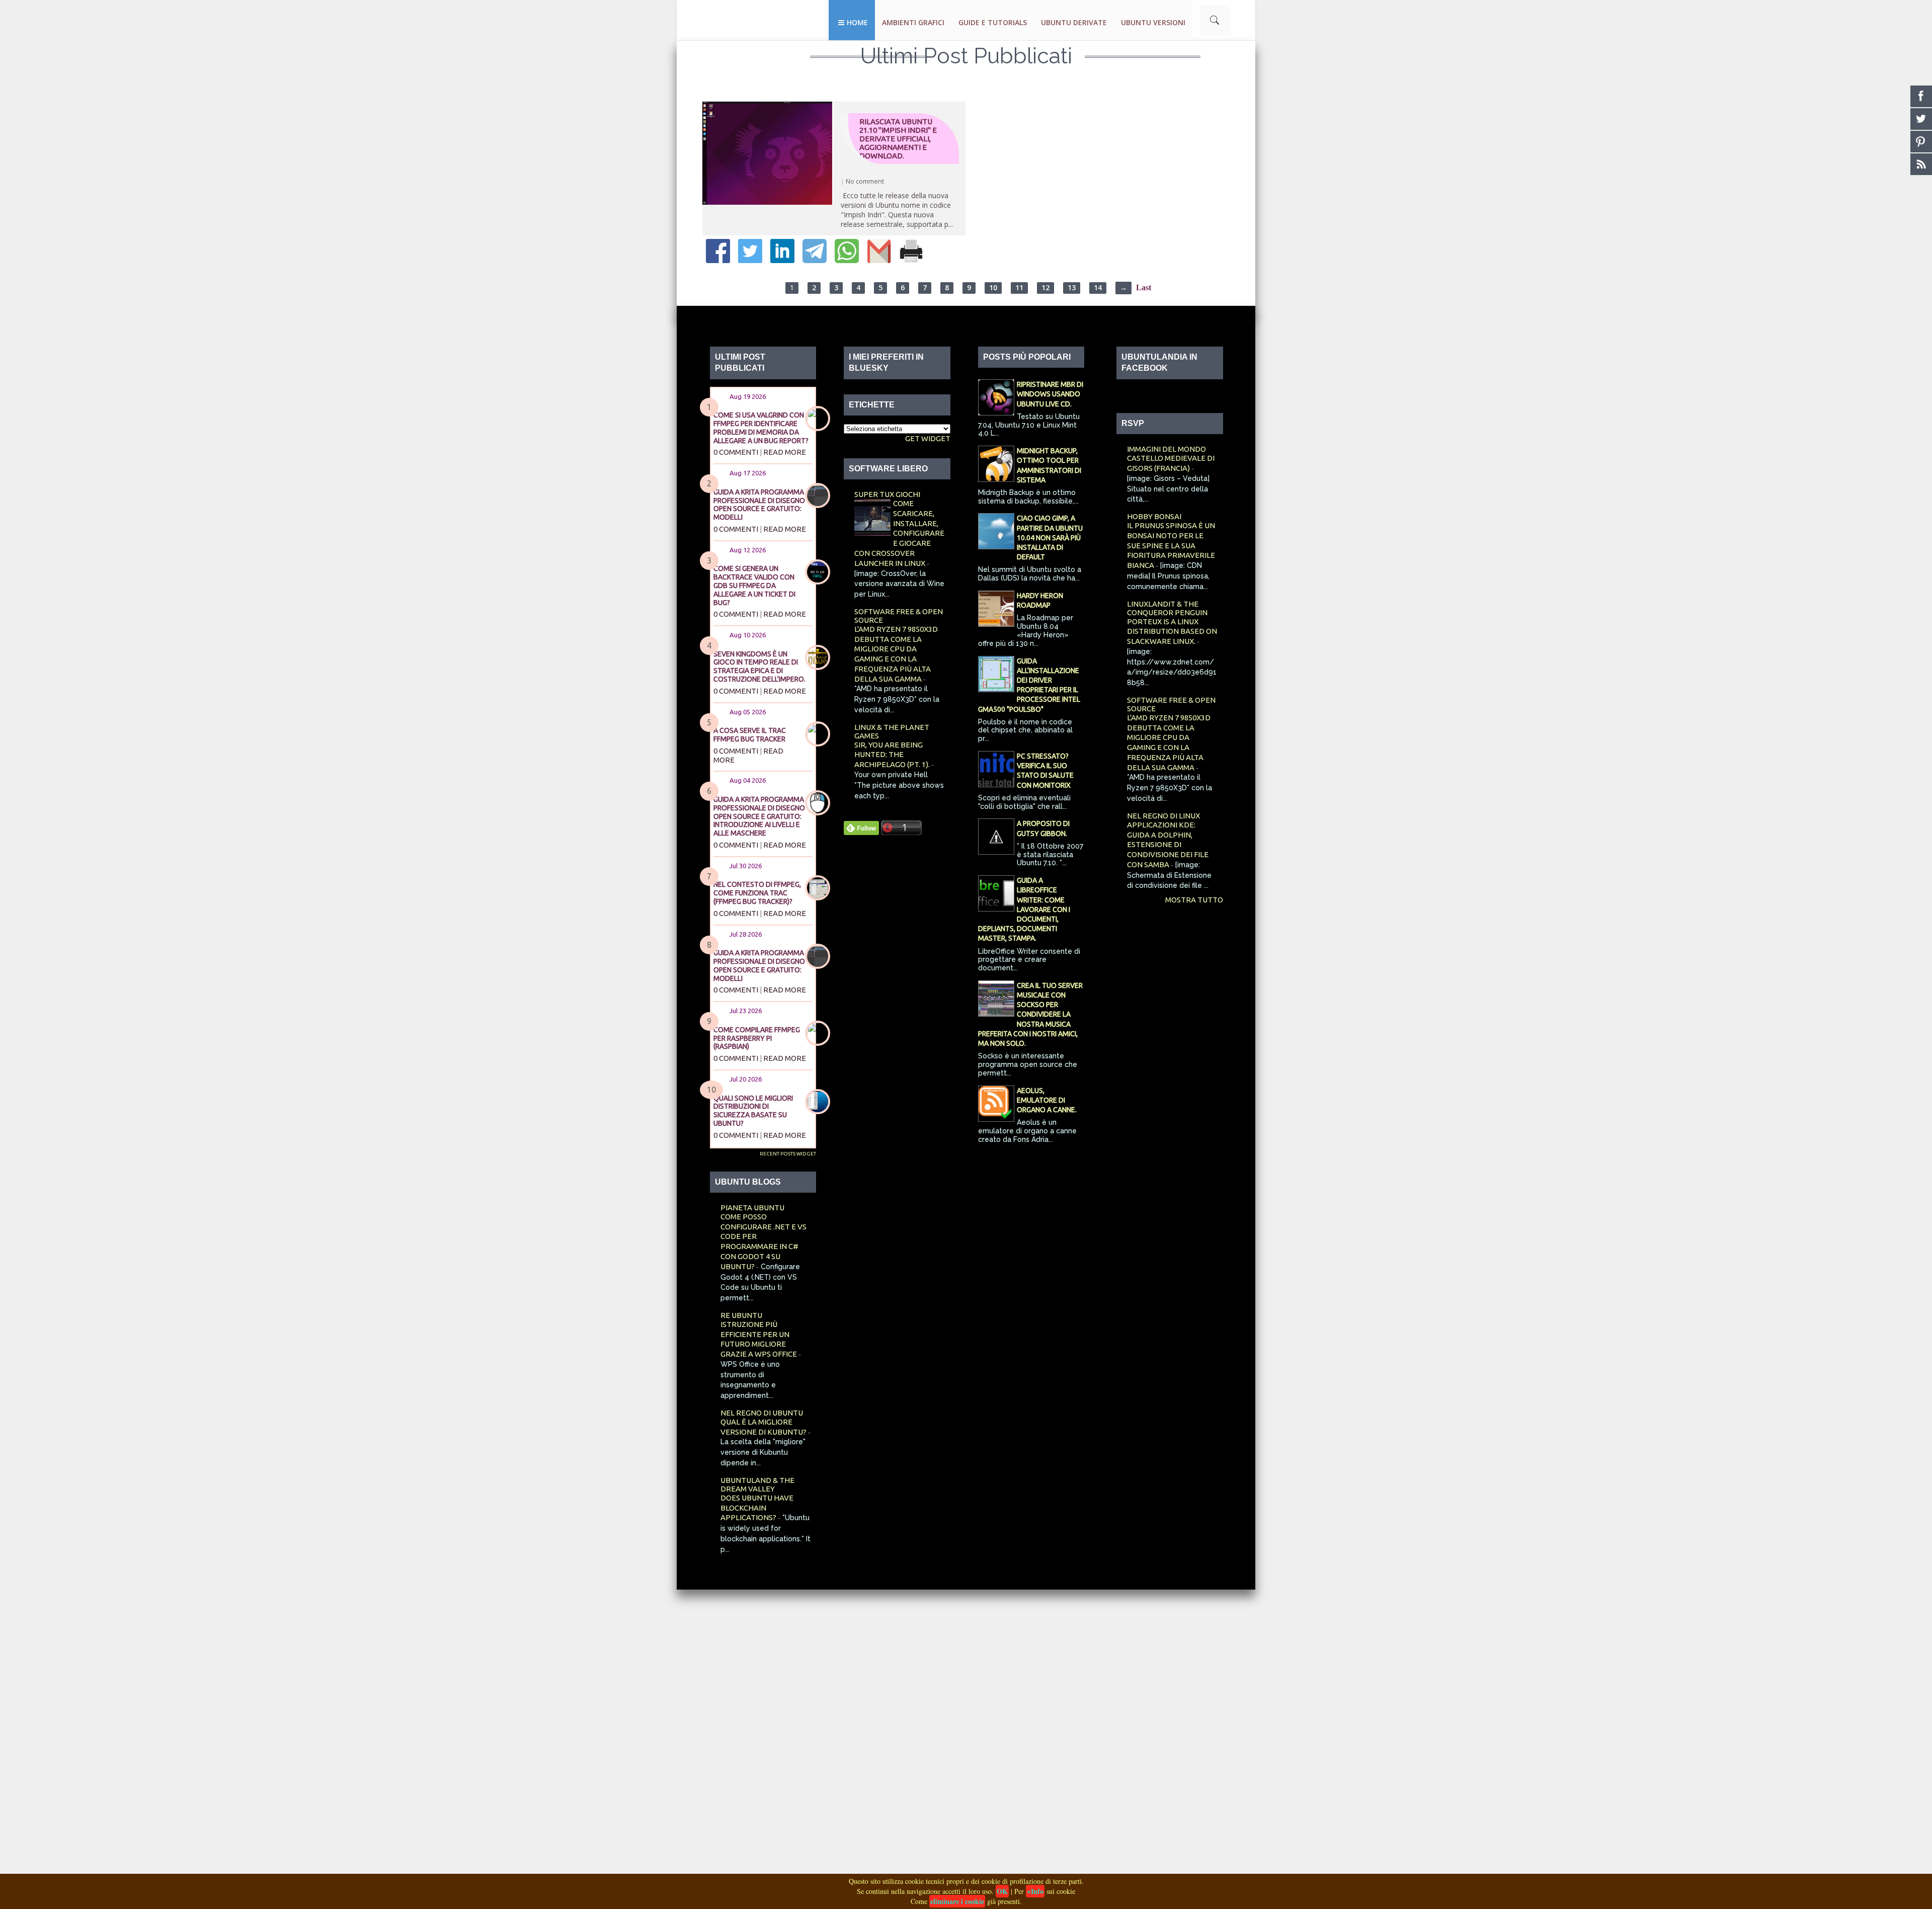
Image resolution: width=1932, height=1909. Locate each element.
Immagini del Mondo (1166, 449)
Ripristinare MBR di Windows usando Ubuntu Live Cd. (1050, 394)
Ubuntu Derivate (1074, 22)
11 (1019, 287)
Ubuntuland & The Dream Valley (757, 1484)
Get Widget (928, 438)
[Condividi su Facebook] (718, 260)
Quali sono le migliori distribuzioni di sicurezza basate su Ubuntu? (753, 1111)
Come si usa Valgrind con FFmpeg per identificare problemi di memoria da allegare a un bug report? (761, 428)
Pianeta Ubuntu (752, 1208)
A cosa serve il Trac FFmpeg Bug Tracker (750, 735)
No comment (865, 181)
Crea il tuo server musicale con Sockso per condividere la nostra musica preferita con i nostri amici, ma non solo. (1030, 1014)
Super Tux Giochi (887, 494)
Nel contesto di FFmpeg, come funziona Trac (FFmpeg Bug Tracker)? (757, 893)
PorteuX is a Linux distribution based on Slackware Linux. (1172, 632)
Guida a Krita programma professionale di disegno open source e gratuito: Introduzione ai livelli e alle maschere (759, 816)
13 (1072, 287)
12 (1045, 287)
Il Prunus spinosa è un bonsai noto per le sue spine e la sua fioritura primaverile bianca (1171, 545)
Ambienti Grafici (913, 22)
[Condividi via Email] (879, 260)
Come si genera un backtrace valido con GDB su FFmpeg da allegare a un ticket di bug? (754, 585)
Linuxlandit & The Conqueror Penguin (1167, 608)
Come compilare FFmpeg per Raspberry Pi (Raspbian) (757, 1038)
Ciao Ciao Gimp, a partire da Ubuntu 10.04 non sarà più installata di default (1050, 537)
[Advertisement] (302, 1740)
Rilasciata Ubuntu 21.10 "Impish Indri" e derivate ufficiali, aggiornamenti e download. (898, 139)
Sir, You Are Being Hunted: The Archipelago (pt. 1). (893, 755)
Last (1144, 287)
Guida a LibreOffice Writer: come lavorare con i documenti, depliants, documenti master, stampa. (1024, 909)
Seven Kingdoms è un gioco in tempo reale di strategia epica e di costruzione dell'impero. (759, 667)
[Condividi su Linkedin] (782, 260)
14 (1098, 287)
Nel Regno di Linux (1163, 816)
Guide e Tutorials (993, 22)
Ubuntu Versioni (1153, 22)
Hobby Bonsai (1154, 516)
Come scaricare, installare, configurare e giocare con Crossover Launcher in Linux (899, 533)
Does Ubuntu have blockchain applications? (757, 1508)
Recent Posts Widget (788, 1154)
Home (857, 22)
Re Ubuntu (741, 1315)
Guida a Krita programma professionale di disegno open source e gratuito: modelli (759, 505)
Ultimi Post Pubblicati (966, 56)
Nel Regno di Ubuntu (762, 1413)
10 (993, 287)
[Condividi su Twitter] (750, 260)
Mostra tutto (1194, 900)
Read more (785, 452)
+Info (1035, 1891)
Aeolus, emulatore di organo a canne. (1047, 1100)
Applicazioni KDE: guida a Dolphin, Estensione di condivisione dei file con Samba (1168, 845)
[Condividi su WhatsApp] (847, 260)
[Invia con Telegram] (815, 260)
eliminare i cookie (957, 1901)
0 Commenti (736, 452)
